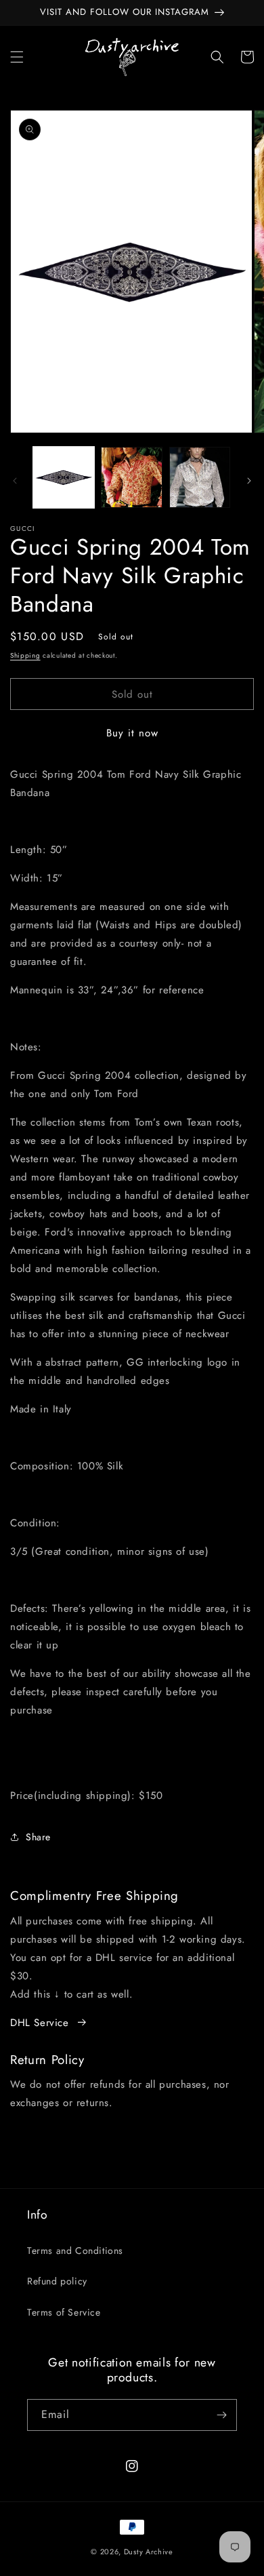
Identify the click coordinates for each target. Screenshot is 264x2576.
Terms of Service (64, 2312)
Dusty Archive (149, 2552)
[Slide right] (249, 481)
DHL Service (40, 2023)
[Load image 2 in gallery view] (131, 477)
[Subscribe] (221, 2415)
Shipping (25, 655)
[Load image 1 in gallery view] (64, 477)
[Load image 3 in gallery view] (200, 477)
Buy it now (132, 733)
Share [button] (38, 1837)
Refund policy (57, 2281)
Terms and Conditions (75, 2251)
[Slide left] (15, 481)
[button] (17, 57)
